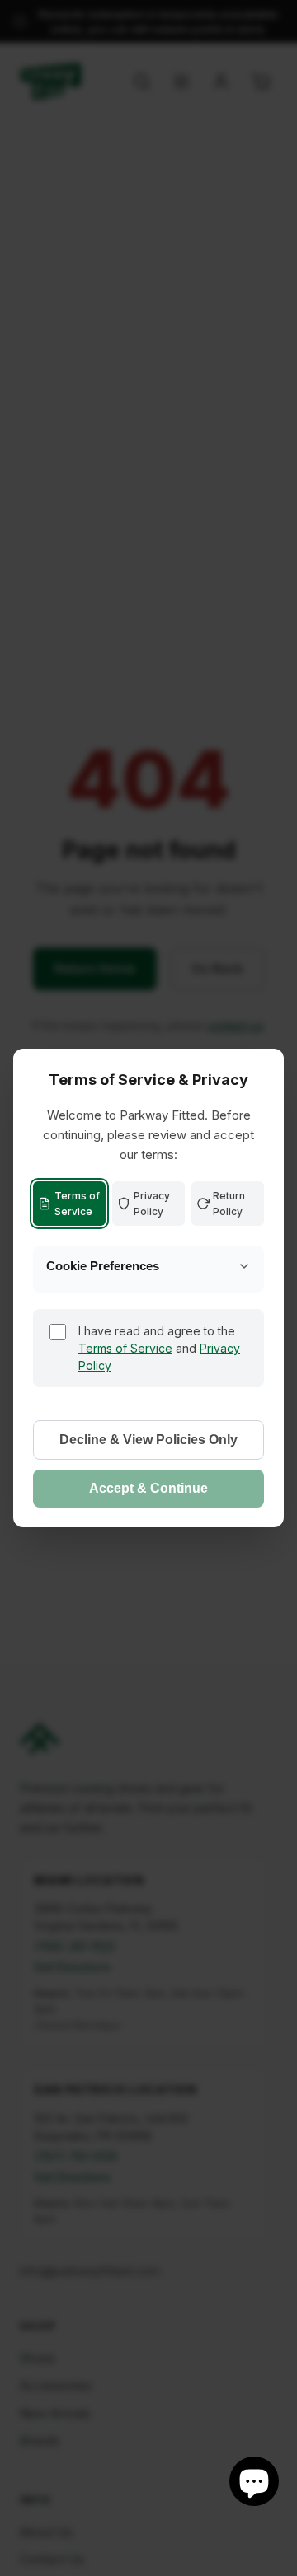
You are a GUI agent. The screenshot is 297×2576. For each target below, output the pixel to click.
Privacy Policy (152, 1204)
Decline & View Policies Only (148, 1440)
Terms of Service (77, 1204)
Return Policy (229, 1204)
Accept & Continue (148, 1488)
